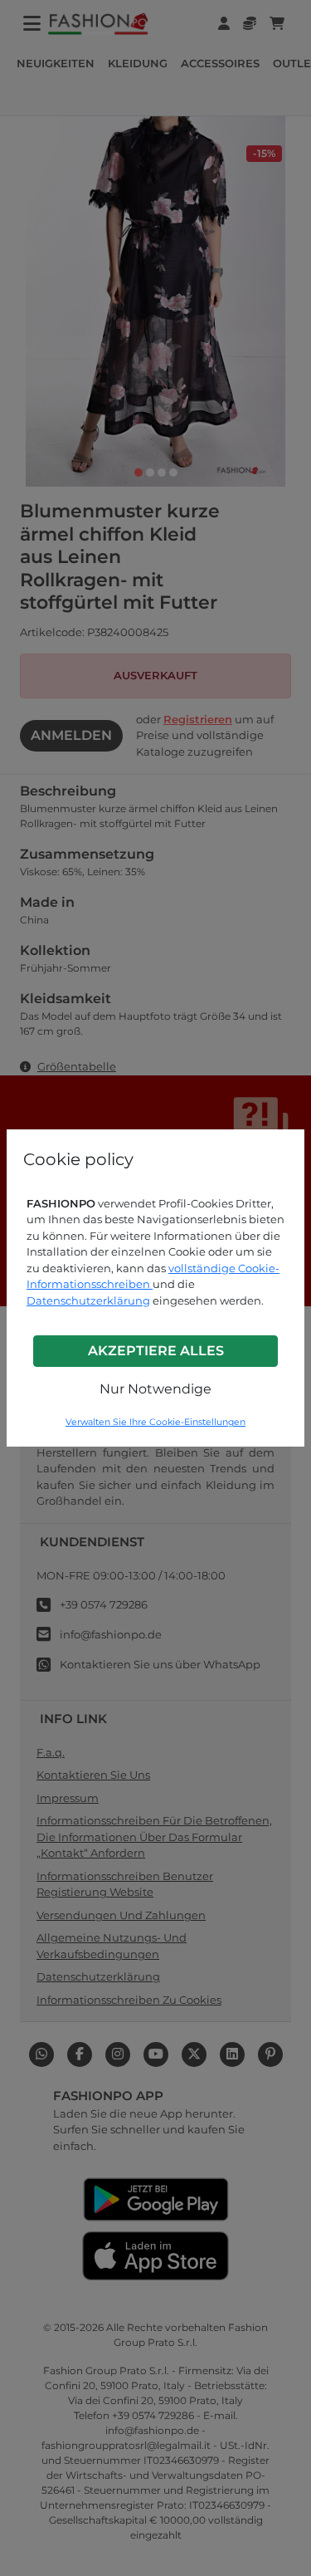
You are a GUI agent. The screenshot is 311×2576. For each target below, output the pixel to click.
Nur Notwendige (155, 1389)
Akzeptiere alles (156, 1351)
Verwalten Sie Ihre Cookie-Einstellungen (155, 1422)
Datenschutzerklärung (88, 1300)
